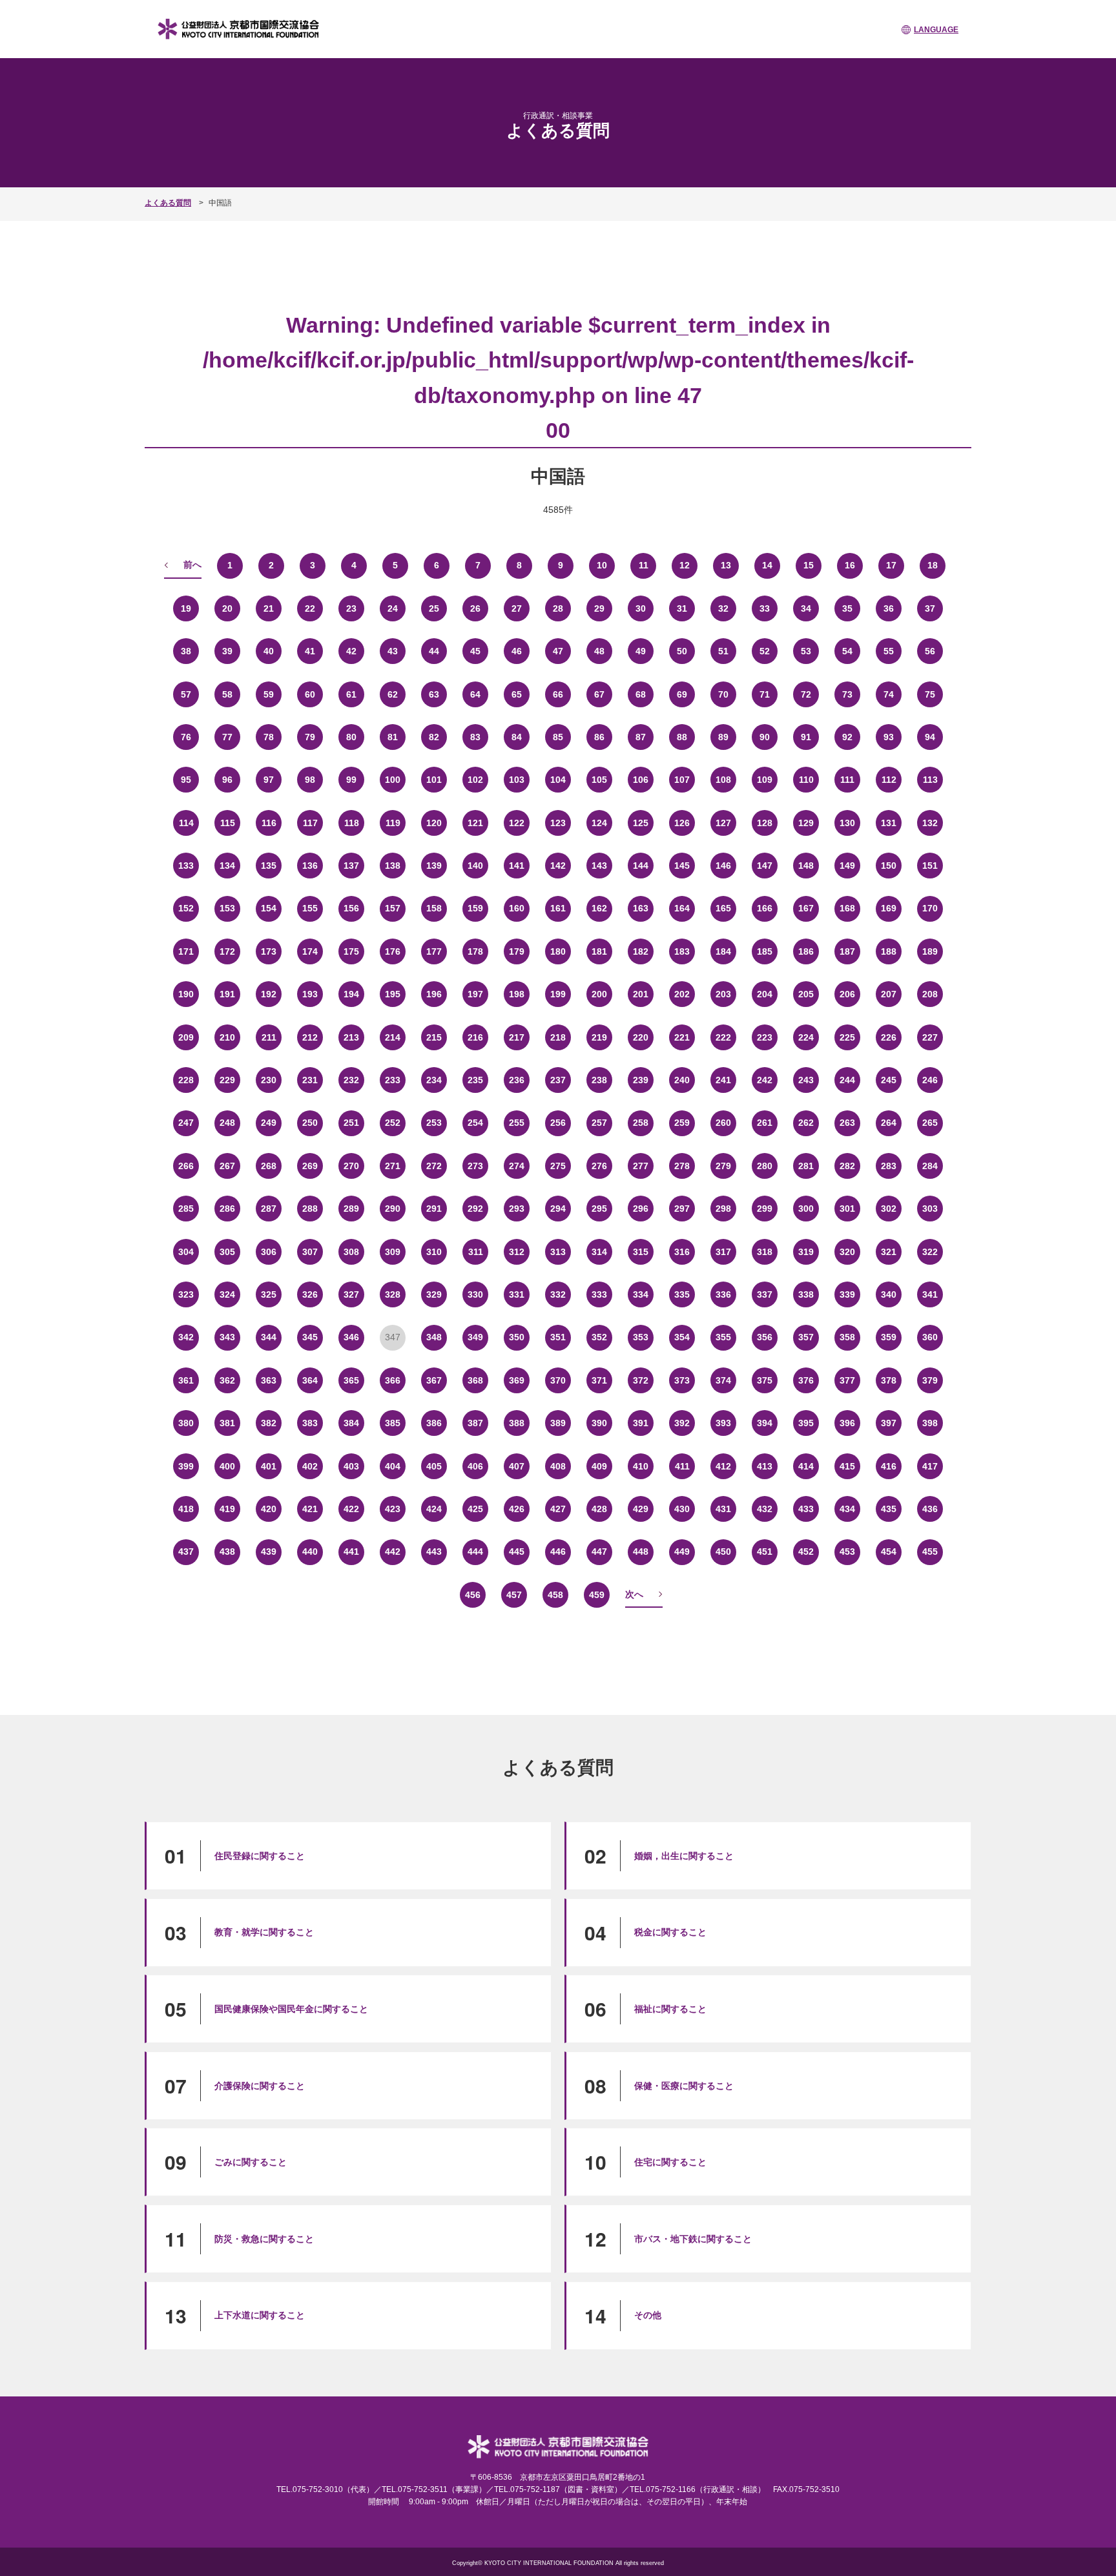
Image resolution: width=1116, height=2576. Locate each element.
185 (765, 951)
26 (475, 608)
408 (558, 1466)
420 (269, 1509)
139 (434, 866)
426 (517, 1509)
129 (806, 823)
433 (806, 1509)
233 (393, 1080)
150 (889, 866)
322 (930, 1252)
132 (930, 823)
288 (310, 1209)
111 (847, 780)
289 (351, 1209)
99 (351, 780)
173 (269, 951)
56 (930, 651)
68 (641, 694)
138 (393, 866)
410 (641, 1466)
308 (351, 1252)
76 (186, 737)
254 (475, 1123)
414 (806, 1466)
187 (847, 951)
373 (682, 1380)
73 (847, 694)
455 (930, 1552)
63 (434, 694)
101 (434, 780)
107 (682, 780)
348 (434, 1337)
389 (558, 1423)
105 (599, 780)
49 (641, 651)
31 (682, 608)
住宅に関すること (670, 2162)
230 (269, 1080)
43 (393, 651)
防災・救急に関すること (264, 2239)
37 (930, 608)
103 (517, 780)
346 (351, 1337)
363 (269, 1380)
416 (889, 1466)
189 (930, 951)
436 (930, 1509)
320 (847, 1252)
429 (641, 1509)
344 (269, 1337)
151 (930, 866)
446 (558, 1552)
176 (393, 951)
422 (351, 1509)
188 (889, 951)
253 (434, 1123)
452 (806, 1552)
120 (434, 823)
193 (310, 994)
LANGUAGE (936, 30)
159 (475, 908)
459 (597, 1595)
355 (723, 1337)
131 (889, 823)
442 (393, 1552)
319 (806, 1252)
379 (930, 1380)
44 (434, 651)
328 (393, 1294)
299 (765, 1209)
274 (517, 1166)
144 (641, 866)
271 (393, 1166)
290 (393, 1209)
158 (434, 908)
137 (351, 866)
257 (599, 1123)
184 (723, 951)
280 (765, 1166)
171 (186, 951)
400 (227, 1466)
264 (889, 1123)
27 (517, 608)
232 (351, 1080)
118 (352, 823)
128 (765, 823)
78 (269, 737)
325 (269, 1294)
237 (558, 1080)
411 (682, 1466)
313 (558, 1252)
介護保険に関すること (260, 2086)
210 (227, 1037)
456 (473, 1595)
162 (599, 908)
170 (930, 908)
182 (641, 951)
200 (599, 994)
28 (558, 608)
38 (186, 651)
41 (310, 651)
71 (765, 694)
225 (847, 1037)
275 (558, 1166)
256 (558, 1123)
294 (558, 1209)
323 (186, 1294)
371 (599, 1380)
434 (847, 1509)
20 (227, 608)
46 (517, 651)
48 (599, 651)
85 (558, 737)
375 (765, 1380)
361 (186, 1380)
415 (847, 1466)
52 (765, 651)
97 (269, 780)
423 (393, 1509)
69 (682, 694)
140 (475, 866)
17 (891, 565)
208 (930, 994)
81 (393, 737)
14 (767, 565)
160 (517, 908)
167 (806, 908)
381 (227, 1423)
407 (517, 1466)
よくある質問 (168, 203)
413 (765, 1466)
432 (765, 1509)
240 (682, 1080)
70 (723, 694)
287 (269, 1209)
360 (930, 1337)
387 (475, 1423)
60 (310, 694)
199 (558, 994)
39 (227, 651)
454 (889, 1552)
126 (682, 823)
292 (475, 1209)
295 (599, 1209)
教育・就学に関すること (264, 1932)
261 (765, 1123)
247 (186, 1123)
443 (434, 1552)
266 (186, 1166)
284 (930, 1166)
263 (847, 1123)
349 (475, 1337)
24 (393, 608)
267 (227, 1166)
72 (806, 694)
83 (475, 737)
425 (475, 1509)
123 (558, 823)
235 (475, 1080)
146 (723, 866)
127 (723, 823)
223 (765, 1037)
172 (227, 951)
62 (393, 694)
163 (641, 908)
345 (310, 1337)
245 (889, 1080)
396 (847, 1423)
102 (475, 780)
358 (847, 1337)
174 (310, 951)
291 (434, 1209)
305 (227, 1252)
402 (310, 1466)
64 (475, 694)
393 (723, 1423)
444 (475, 1552)
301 (847, 1209)
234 (434, 1080)
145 (682, 866)
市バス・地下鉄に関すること (693, 2239)
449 (682, 1552)
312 (517, 1252)
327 (351, 1294)
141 (517, 866)
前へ (192, 565)
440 (310, 1552)
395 (806, 1423)
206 (847, 994)
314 (599, 1252)
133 (186, 866)
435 (889, 1509)
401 (269, 1466)
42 (351, 651)
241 (723, 1080)
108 (723, 780)
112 (889, 780)
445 (517, 1552)
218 (558, 1037)
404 (393, 1466)
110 (806, 780)
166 (765, 908)
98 (310, 780)
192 (269, 994)
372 (641, 1380)
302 (889, 1209)
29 (599, 608)
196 (434, 994)
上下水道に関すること (260, 2315)
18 (933, 565)
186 (806, 951)
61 (351, 694)
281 (806, 1166)
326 (310, 1294)
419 (227, 1509)
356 (765, 1337)
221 (682, 1037)
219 (599, 1037)
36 (889, 608)
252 (393, 1123)
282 (847, 1166)
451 (765, 1552)
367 (434, 1380)
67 (599, 694)
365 (351, 1380)
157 (393, 908)
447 (599, 1552)
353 (641, 1337)
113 (930, 780)
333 (599, 1294)
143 (599, 866)
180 (558, 951)
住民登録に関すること (260, 1856)
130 (847, 823)
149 (847, 866)
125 (641, 823)
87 (641, 737)
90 (765, 737)
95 (186, 780)
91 (806, 737)
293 (517, 1209)
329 (434, 1294)
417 (930, 1466)
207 (889, 994)
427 (558, 1509)
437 (186, 1552)
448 (641, 1552)
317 (723, 1252)
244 (847, 1080)
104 (558, 780)
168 (847, 908)
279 (723, 1166)
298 (723, 1209)
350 (517, 1337)
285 (186, 1209)
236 (517, 1080)
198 (517, 994)
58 (227, 694)
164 (682, 908)
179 (517, 951)
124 (599, 823)
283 (889, 1166)
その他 (648, 2315)
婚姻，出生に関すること (684, 1856)
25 (434, 608)
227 (930, 1037)
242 (765, 1080)
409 (599, 1466)
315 (641, 1252)
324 (227, 1294)
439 (269, 1552)
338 (806, 1294)
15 (809, 565)
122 (517, 823)
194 (351, 994)
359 (889, 1337)
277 (641, 1166)
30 (641, 608)
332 (558, 1294)
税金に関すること (670, 1932)
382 (269, 1423)
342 (186, 1337)
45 (475, 651)
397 (889, 1423)
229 (227, 1080)
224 (806, 1037)
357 (806, 1337)
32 (723, 608)
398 (930, 1423)
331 (517, 1294)
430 (682, 1509)
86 (599, 737)
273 (475, 1166)
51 (723, 651)
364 (310, 1380)
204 (765, 994)
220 (641, 1037)
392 (682, 1423)
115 (228, 823)
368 (475, 1380)
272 (434, 1166)
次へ (634, 1594)
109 (765, 780)
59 (269, 694)
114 (186, 823)
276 (599, 1166)
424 (434, 1509)
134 (227, 866)
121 (475, 823)
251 (351, 1123)
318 (765, 1252)
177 (434, 951)
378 (889, 1380)
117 (310, 823)
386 (434, 1423)
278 (682, 1166)
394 (765, 1423)
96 (227, 780)
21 (269, 608)
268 (269, 1166)
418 (186, 1509)
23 (351, 608)
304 (186, 1252)
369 (517, 1380)
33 (765, 608)
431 (723, 1509)
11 (644, 565)
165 (723, 908)
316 (682, 1252)
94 (930, 737)
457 (514, 1595)
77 (227, 737)
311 (476, 1252)
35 (847, 608)
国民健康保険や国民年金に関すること (291, 2009)
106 (641, 780)
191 (227, 994)
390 (599, 1423)
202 (682, 994)
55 (889, 651)
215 (434, 1037)
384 (351, 1423)
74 (889, 694)
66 (558, 694)
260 (723, 1123)
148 (806, 866)
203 (723, 994)
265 (930, 1123)
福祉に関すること (670, 2009)
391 (641, 1423)
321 (889, 1252)
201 (641, 994)
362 (227, 1380)
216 (475, 1037)
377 (847, 1380)
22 (310, 608)
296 (641, 1209)
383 (310, 1423)
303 (930, 1209)
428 (599, 1509)
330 (475, 1294)
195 (393, 994)
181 (599, 951)
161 (558, 908)
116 (269, 823)
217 (517, 1037)
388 (517, 1423)
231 (310, 1080)
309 (393, 1252)
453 (847, 1552)
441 (351, 1552)
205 (806, 994)
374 (723, 1380)
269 (310, 1166)
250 (310, 1123)
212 (310, 1037)
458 (555, 1595)
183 (682, 951)
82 (434, 737)
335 (682, 1294)
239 (641, 1080)
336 (723, 1294)
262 (806, 1123)
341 (930, 1294)
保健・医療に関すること (684, 2086)
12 (685, 565)
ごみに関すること (251, 2162)
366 (393, 1380)
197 (475, 994)
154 (269, 908)
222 (723, 1037)
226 (889, 1037)
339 (847, 1294)
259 (682, 1123)
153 (227, 908)
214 (393, 1037)
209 (186, 1037)
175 (351, 951)
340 (889, 1294)
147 (765, 866)
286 (227, 1209)
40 (269, 651)
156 (351, 908)
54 (847, 651)
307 (310, 1252)
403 (351, 1466)
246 (930, 1080)
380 (186, 1423)
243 (806, 1080)
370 (558, 1380)
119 (393, 823)
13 (726, 565)
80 (351, 737)
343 (227, 1337)
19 (186, 608)
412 (723, 1466)
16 (850, 565)
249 (269, 1123)
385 (393, 1423)
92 (847, 737)
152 (186, 908)
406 (475, 1466)
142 (558, 866)
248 (227, 1123)
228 (186, 1080)
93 (889, 737)
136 (310, 866)
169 (889, 908)
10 (602, 565)
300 (806, 1209)
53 (806, 651)
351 (558, 1337)
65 (517, 694)
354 (682, 1337)
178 (475, 951)
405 (434, 1466)
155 (310, 908)
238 (599, 1080)
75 (930, 694)
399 (186, 1466)
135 (269, 866)
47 (558, 651)
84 (517, 737)
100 (393, 780)
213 (351, 1037)
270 (351, 1166)
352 (599, 1337)
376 (806, 1380)
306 (269, 1252)
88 (682, 737)
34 (806, 608)
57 (186, 694)
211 (269, 1037)
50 (682, 651)
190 (186, 994)
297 (682, 1209)
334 (641, 1294)
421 (310, 1509)
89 (723, 737)
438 (227, 1552)
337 (765, 1294)
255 (517, 1123)
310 (434, 1252)
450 (723, 1552)
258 (641, 1123)
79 (310, 737)
